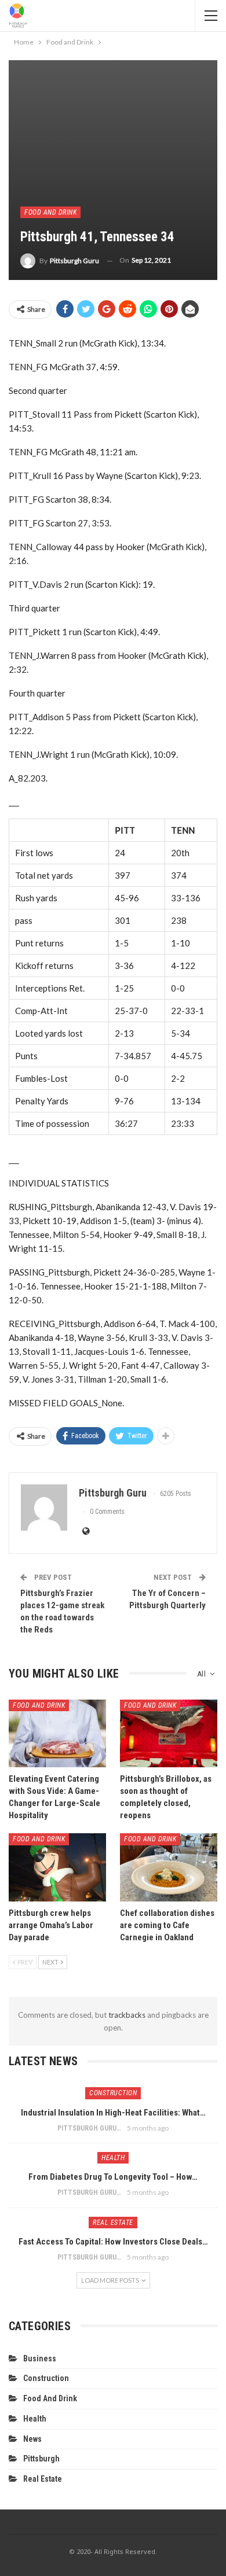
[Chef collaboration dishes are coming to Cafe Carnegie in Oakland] (169, 1867)
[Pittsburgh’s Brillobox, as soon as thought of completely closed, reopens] (169, 1734)
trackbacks (127, 2015)
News (32, 2439)
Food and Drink (50, 212)
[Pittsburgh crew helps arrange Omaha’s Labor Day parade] (57, 1867)
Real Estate (113, 2223)
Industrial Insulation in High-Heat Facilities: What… (113, 2113)
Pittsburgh (41, 2459)
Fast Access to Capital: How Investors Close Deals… (113, 2242)
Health (113, 2158)
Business (40, 2358)
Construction (113, 2093)
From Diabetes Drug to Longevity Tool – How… (113, 2177)
